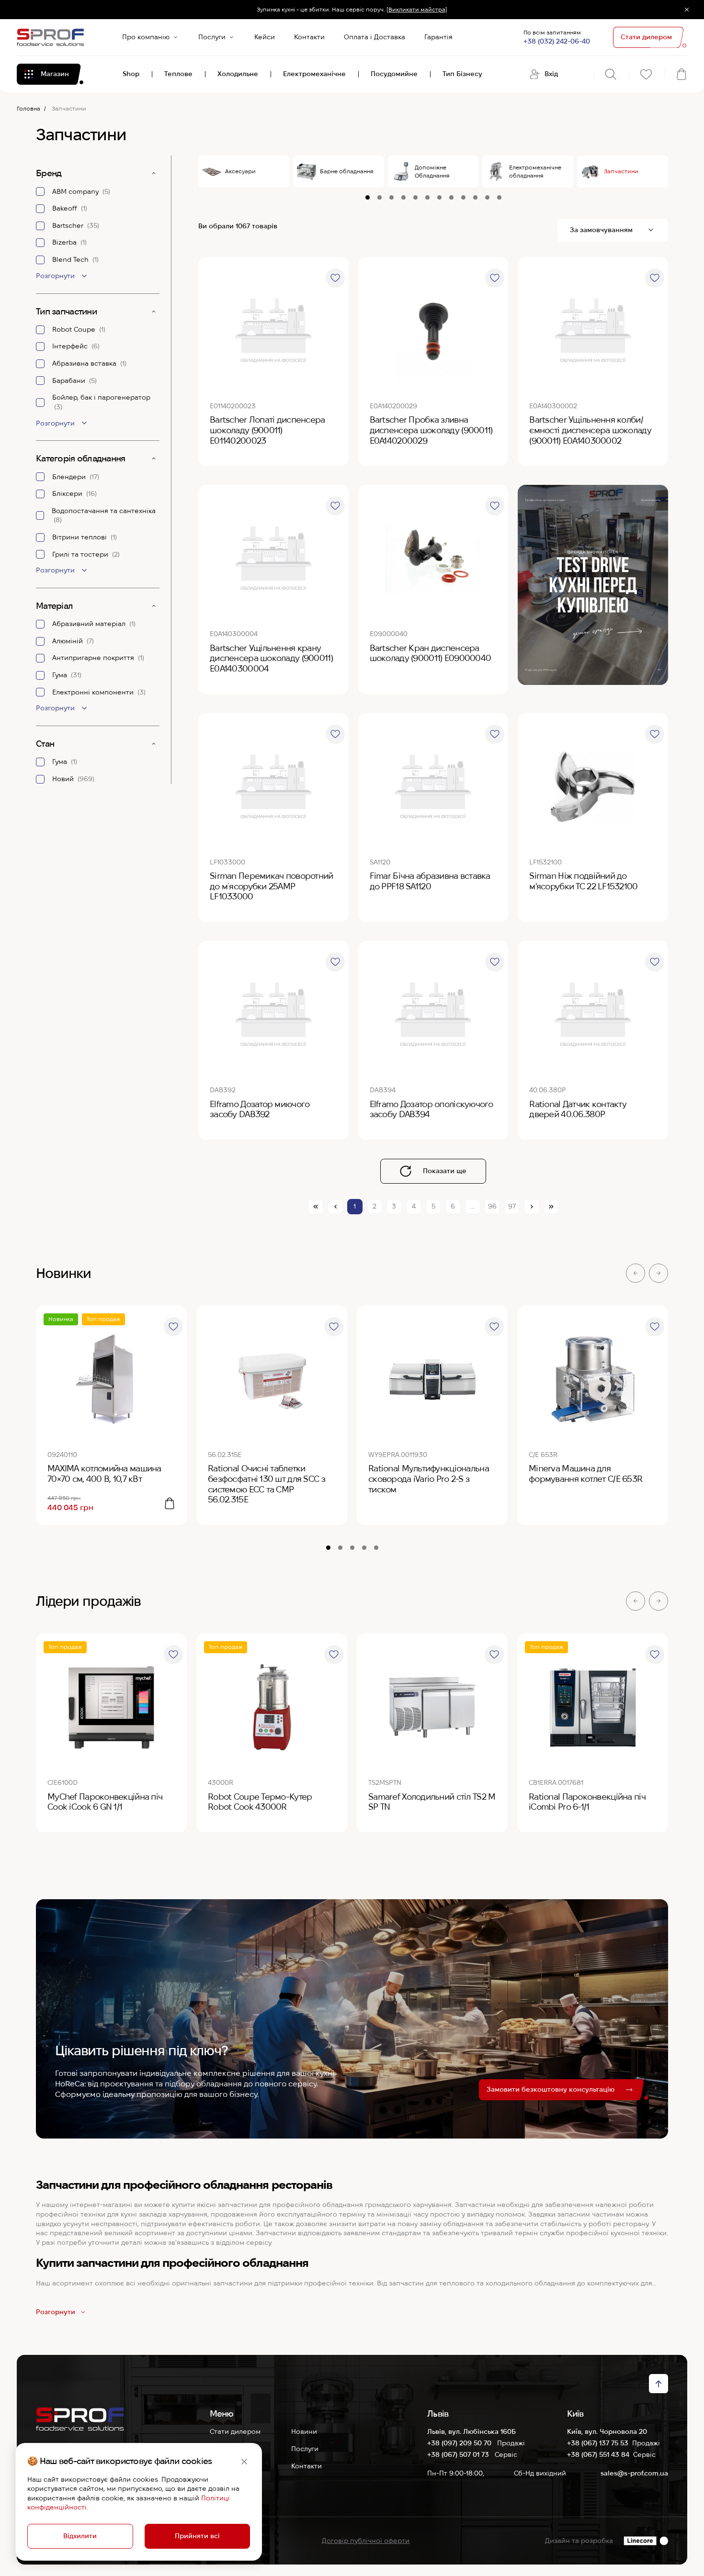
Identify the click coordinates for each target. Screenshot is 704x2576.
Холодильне (238, 74)
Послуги (212, 37)
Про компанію (146, 37)
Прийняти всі (197, 2536)
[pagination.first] (316, 1207)
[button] (636, 1273)
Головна (28, 108)
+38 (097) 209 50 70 (460, 2443)
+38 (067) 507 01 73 (459, 2454)
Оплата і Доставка (375, 37)
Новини (304, 2431)
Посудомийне (394, 74)
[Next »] (532, 1207)
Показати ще (445, 1171)
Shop (131, 74)
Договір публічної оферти (366, 2541)
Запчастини (621, 171)
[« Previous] (335, 1207)
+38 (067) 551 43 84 (598, 2454)
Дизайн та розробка (579, 2541)
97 (512, 1206)
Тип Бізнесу (462, 74)
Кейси (265, 37)
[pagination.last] (551, 1207)
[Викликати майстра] (417, 9)
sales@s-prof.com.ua (634, 2473)
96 (492, 1206)
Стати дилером (235, 2431)
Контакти (309, 37)
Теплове (178, 74)
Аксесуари (240, 171)
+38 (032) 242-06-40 (557, 41)
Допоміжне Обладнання (432, 171)
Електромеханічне (314, 74)
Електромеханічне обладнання (535, 171)
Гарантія (438, 37)
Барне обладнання (347, 171)
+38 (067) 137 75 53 (598, 2443)
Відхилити (80, 2536)
